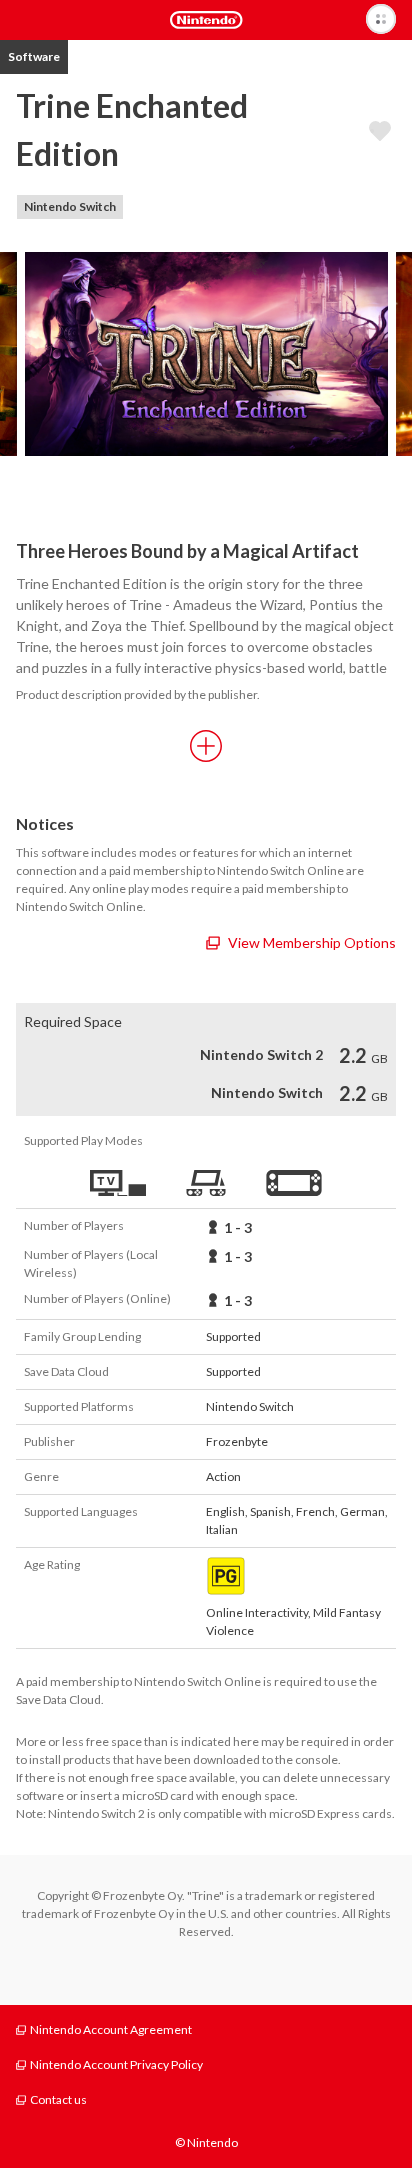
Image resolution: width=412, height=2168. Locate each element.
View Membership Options (312, 942)
